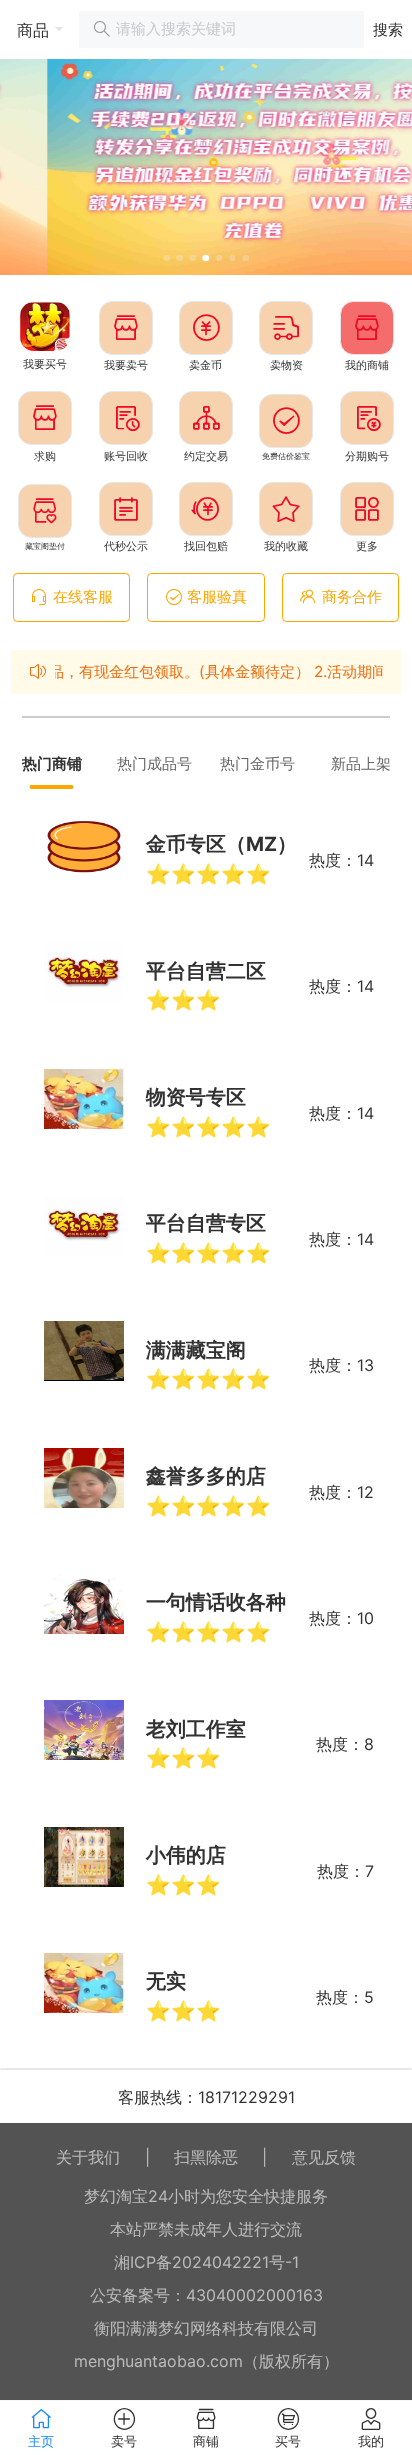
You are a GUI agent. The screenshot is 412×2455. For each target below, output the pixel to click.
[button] (32, 29)
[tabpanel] (206, 1428)
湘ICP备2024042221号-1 (206, 2262)
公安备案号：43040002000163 (206, 2295)
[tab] (51, 764)
